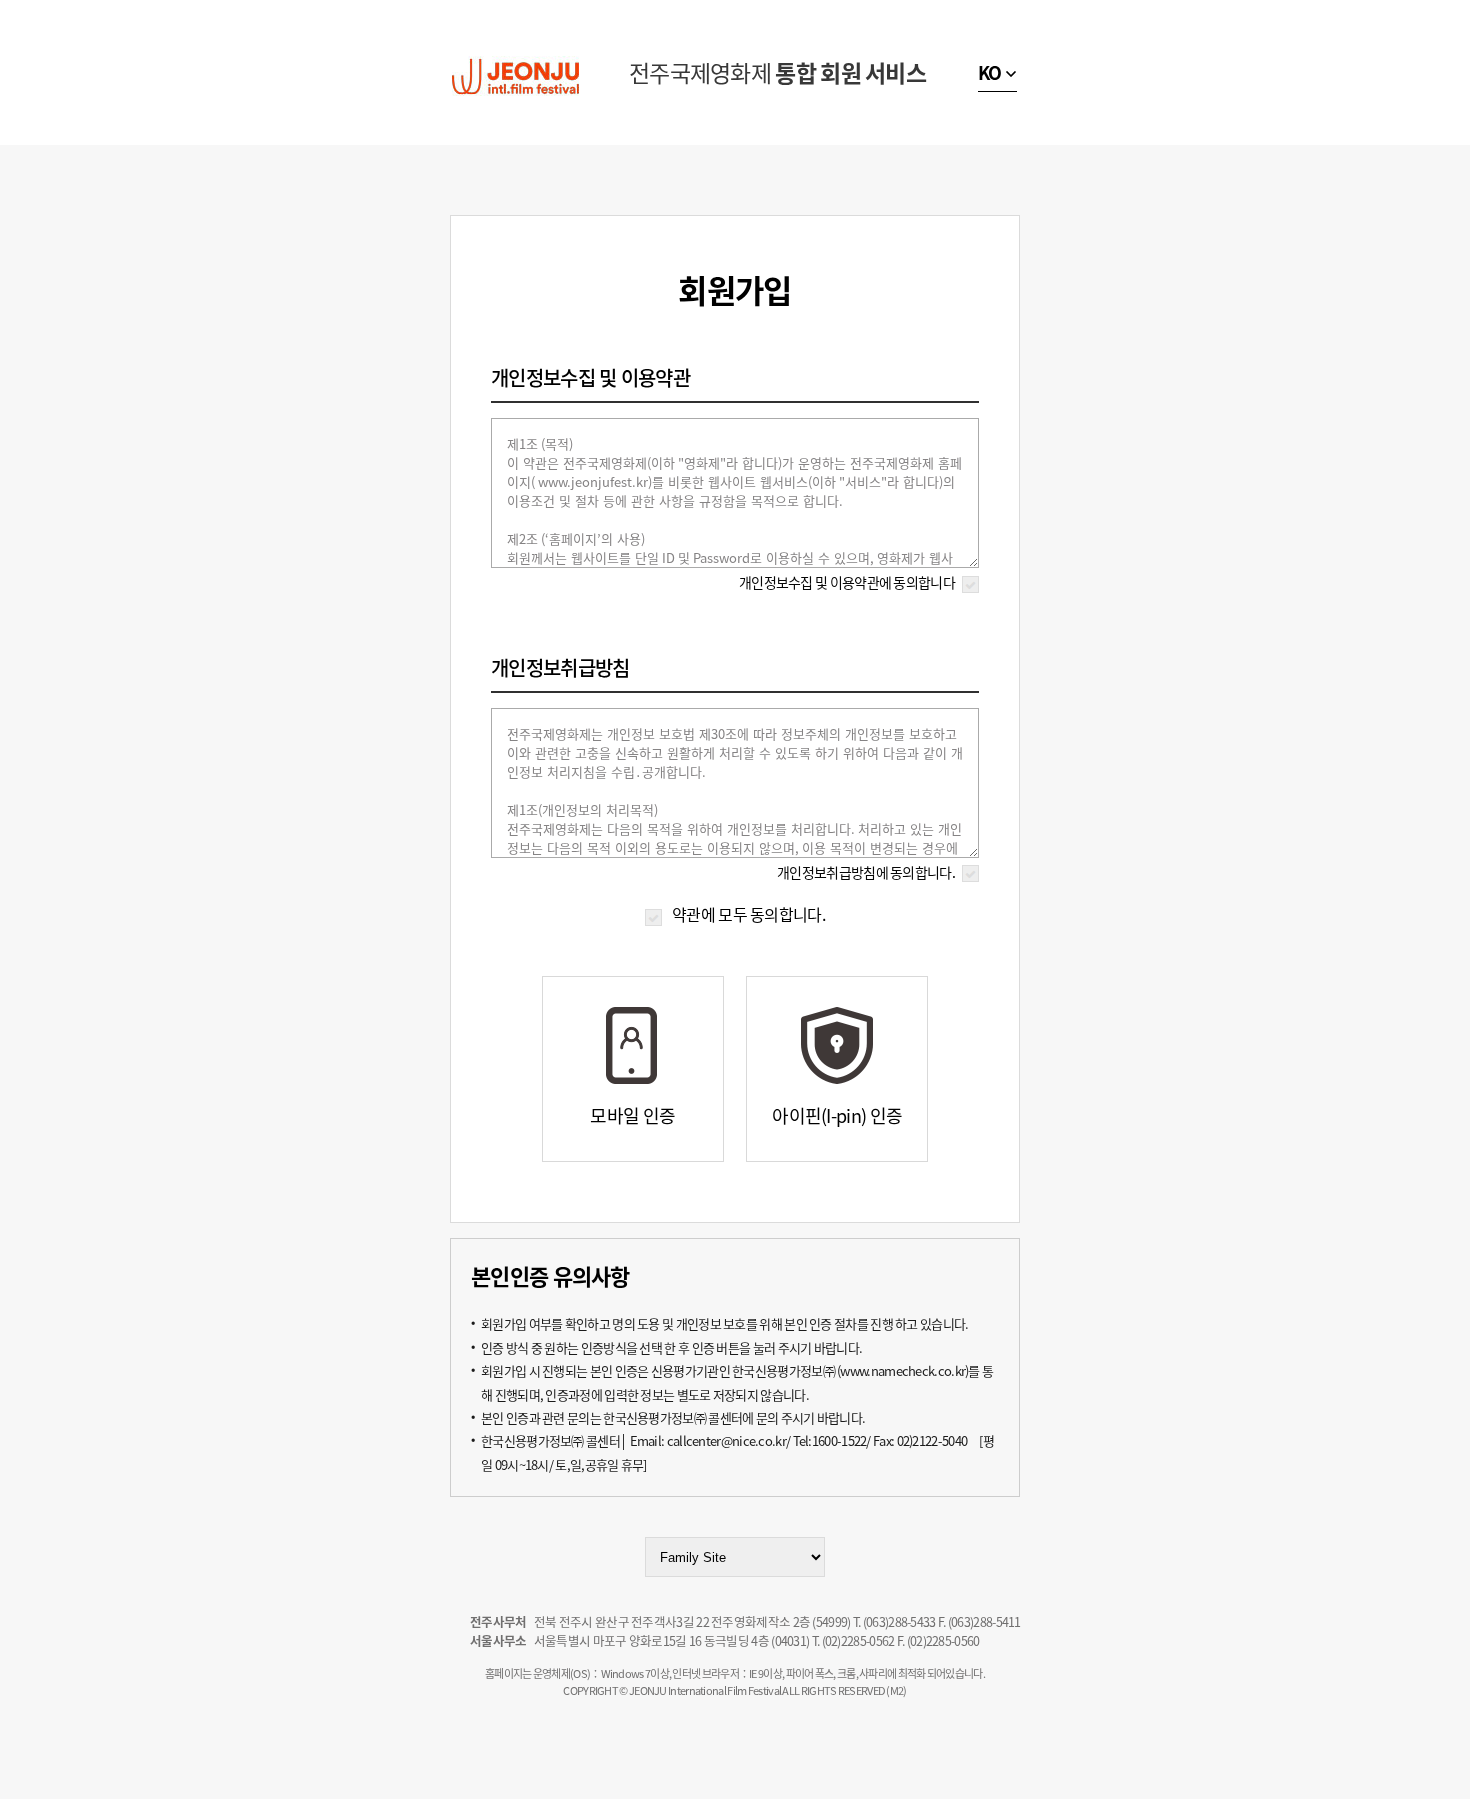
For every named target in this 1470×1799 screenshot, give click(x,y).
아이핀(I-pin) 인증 (837, 1115)
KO (990, 72)
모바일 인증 (632, 1115)
